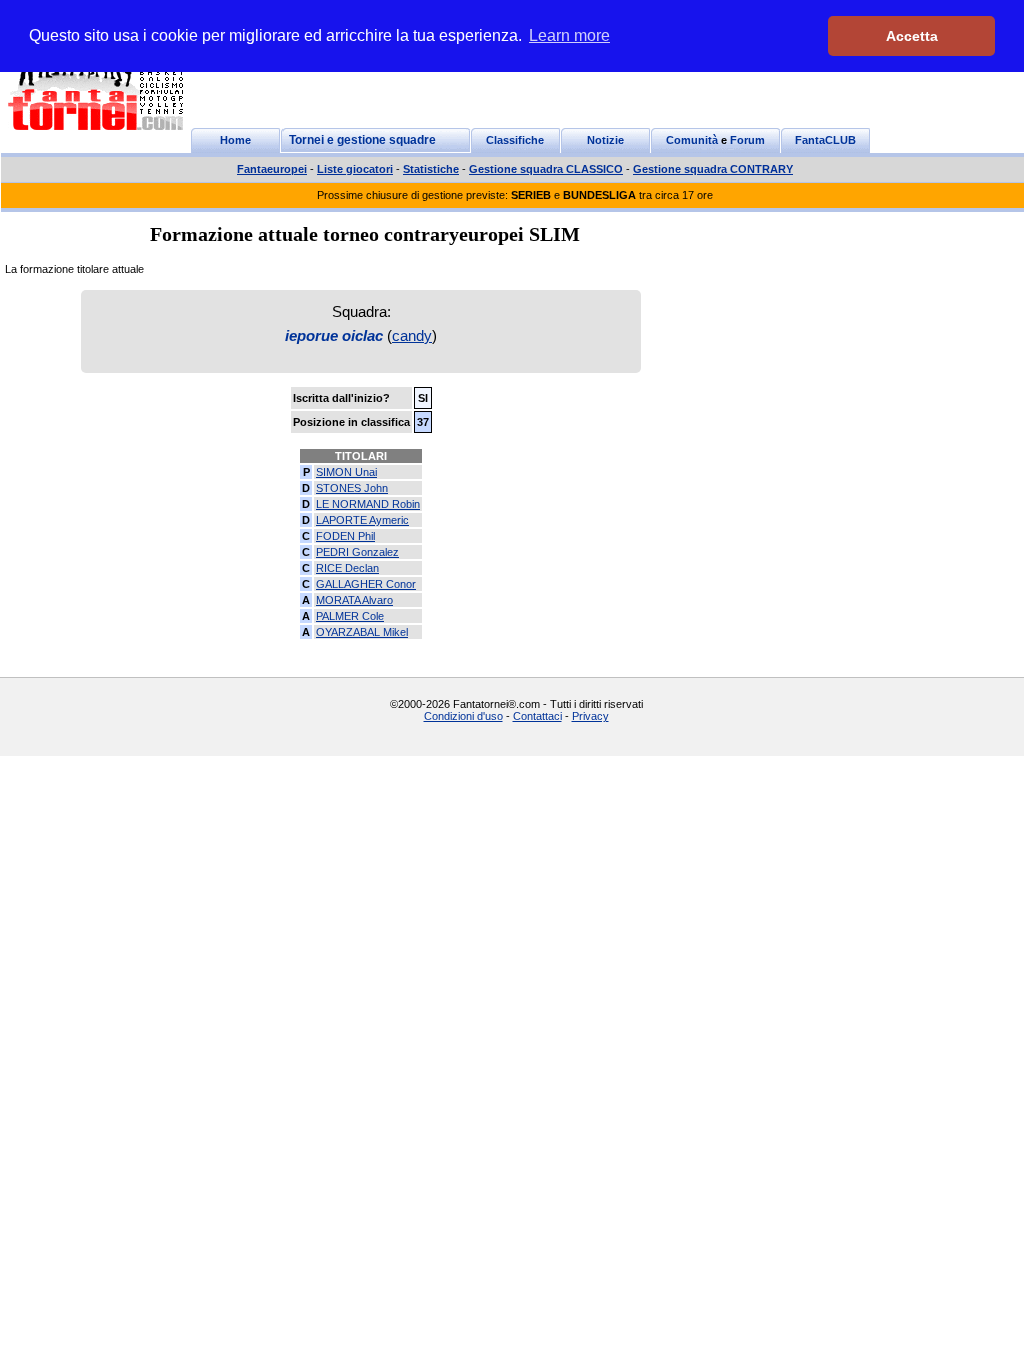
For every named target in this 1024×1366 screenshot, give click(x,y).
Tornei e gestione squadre (362, 140)
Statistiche (431, 169)
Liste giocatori (355, 169)
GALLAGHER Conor (366, 584)
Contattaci (537, 716)
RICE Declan (347, 568)
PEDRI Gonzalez (357, 552)
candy (412, 335)
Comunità (692, 140)
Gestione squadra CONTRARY (713, 169)
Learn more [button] (569, 35)
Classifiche (515, 140)
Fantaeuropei (272, 169)
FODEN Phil (345, 536)
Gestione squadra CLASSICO (546, 169)
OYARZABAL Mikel (362, 632)
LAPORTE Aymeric (362, 520)
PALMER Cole (350, 616)
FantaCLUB (825, 140)
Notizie (605, 140)
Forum (747, 140)
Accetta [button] (912, 36)
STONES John (352, 488)
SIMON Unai (346, 472)
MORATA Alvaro (354, 600)
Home (235, 140)
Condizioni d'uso (463, 716)
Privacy (590, 716)
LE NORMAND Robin (368, 504)
